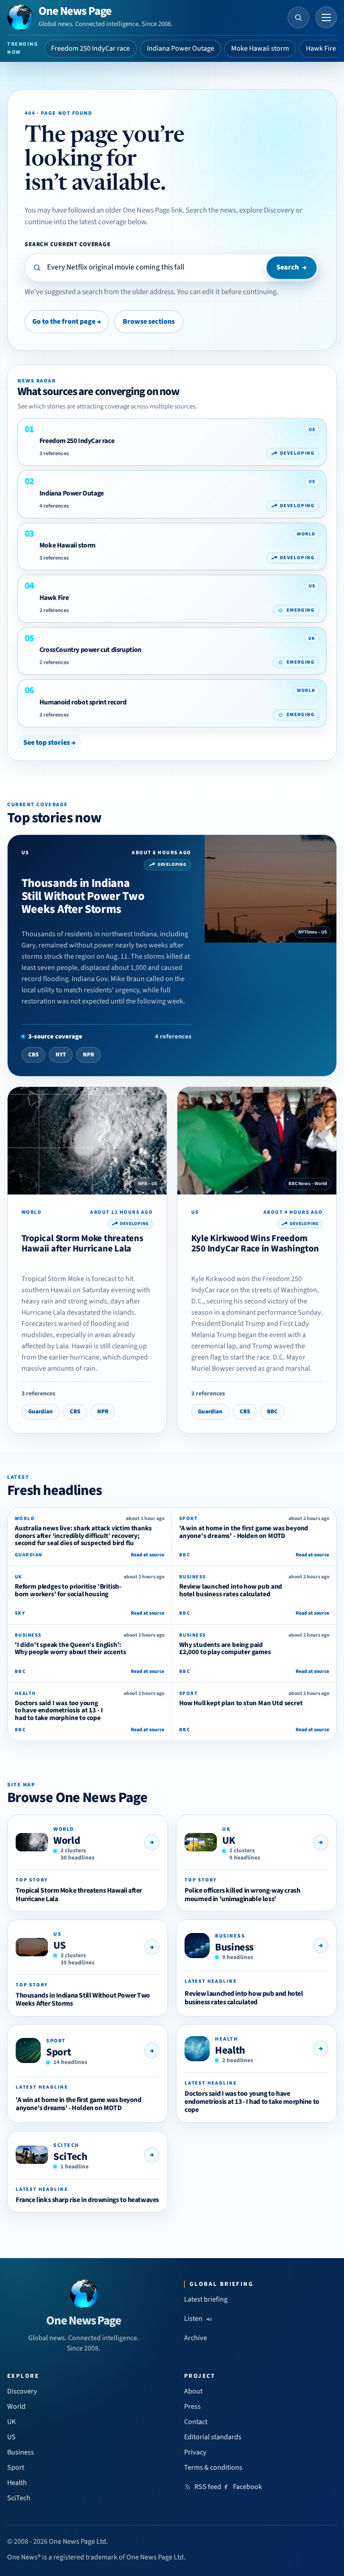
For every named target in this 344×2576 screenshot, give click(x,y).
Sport (58, 2052)
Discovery (22, 2391)
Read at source (148, 1555)
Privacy (195, 2452)
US (59, 1945)
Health (230, 2050)
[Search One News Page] (298, 17)
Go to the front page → (67, 321)
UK (228, 1840)
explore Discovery (267, 210)
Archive (196, 2338)
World (67, 1840)
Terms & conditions (213, 2467)
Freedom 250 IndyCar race (90, 48)
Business (234, 1947)
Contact (196, 2422)
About (193, 2391)
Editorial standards (213, 2437)
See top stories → (49, 743)
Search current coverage (67, 244)
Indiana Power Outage (181, 48)
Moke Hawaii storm (260, 48)
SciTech (70, 2157)
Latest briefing (206, 2299)
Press (192, 2407)
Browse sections (149, 321)
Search (292, 267)
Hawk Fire (321, 48)
